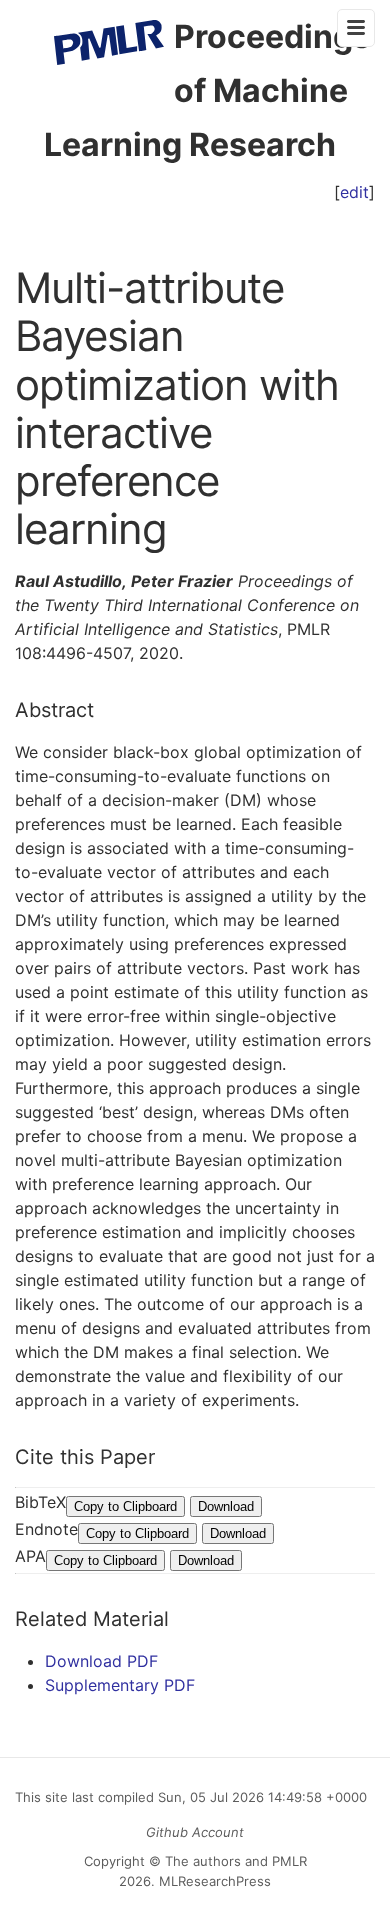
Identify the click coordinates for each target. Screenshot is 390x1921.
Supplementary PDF (120, 1685)
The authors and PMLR (236, 1861)
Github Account (195, 1832)
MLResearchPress (213, 1881)
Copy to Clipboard (125, 1506)
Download (226, 1506)
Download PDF (101, 1661)
